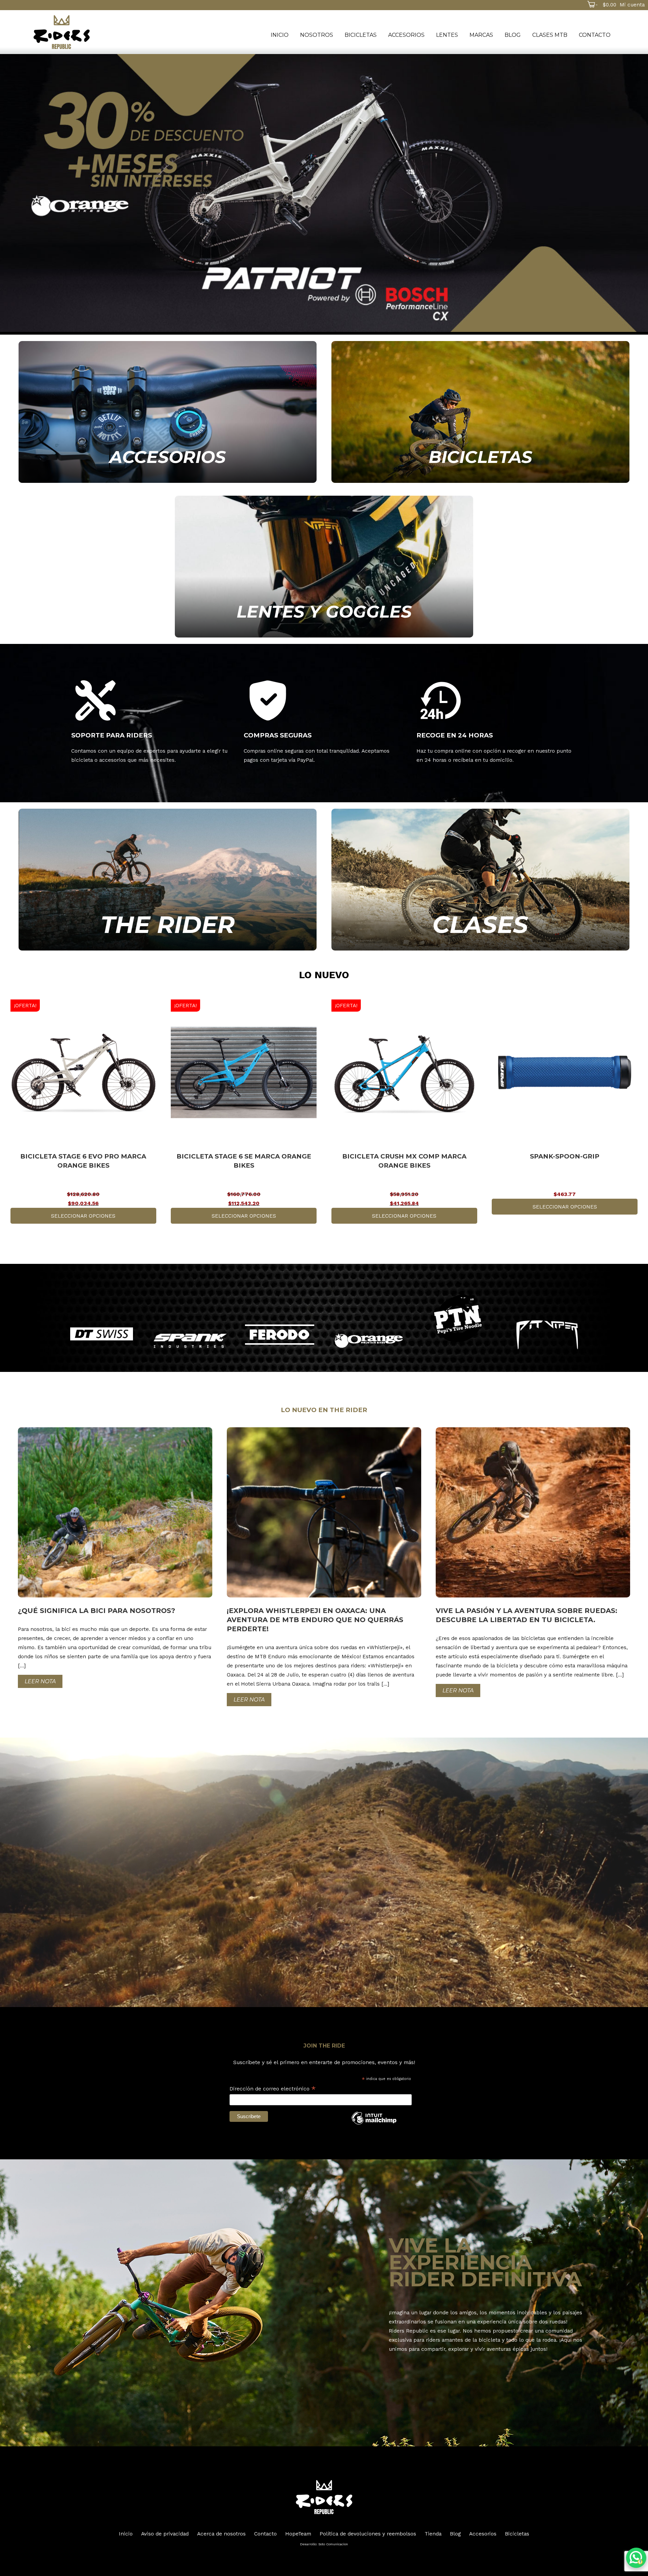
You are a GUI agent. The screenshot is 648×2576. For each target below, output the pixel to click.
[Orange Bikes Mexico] (369, 1341)
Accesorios (406, 35)
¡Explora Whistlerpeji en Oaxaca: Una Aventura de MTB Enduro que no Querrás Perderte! (315, 1620)
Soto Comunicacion (333, 2544)
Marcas (481, 35)
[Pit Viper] (547, 1335)
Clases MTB (550, 35)
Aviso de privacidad (165, 2534)
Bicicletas (361, 35)
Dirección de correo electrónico (273, 2089)
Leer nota (40, 1681)
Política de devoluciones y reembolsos (368, 2534)
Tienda (433, 2534)
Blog (513, 35)
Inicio (280, 35)
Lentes (447, 35)
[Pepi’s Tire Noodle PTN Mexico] (458, 1318)
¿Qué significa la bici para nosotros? (97, 1611)
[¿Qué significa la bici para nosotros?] (115, 1596)
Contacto (595, 35)
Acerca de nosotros (221, 2534)
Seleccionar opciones (83, 1216)
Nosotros (317, 35)
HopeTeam (298, 2534)
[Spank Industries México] (190, 1341)
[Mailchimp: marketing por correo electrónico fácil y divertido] (374, 2124)
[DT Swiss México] (101, 1334)
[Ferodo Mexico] (280, 1335)
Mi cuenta (632, 5)
